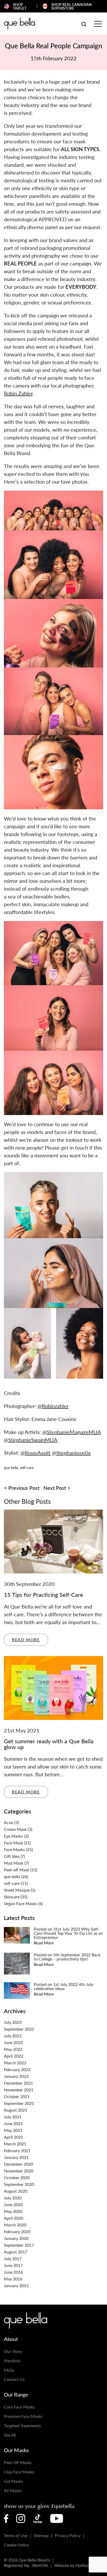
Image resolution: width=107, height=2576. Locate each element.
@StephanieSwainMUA (31, 1440)
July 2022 (13, 2036)
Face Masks (14, 1849)
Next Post (55, 1488)
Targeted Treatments (22, 2425)
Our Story (13, 2351)
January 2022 (16, 2076)
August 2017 (16, 2252)
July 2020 (13, 2198)
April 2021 (14, 2137)
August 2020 (16, 2191)
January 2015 (16, 2285)
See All (10, 2435)
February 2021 (17, 2150)
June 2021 (13, 2123)
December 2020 (18, 2164)
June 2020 (13, 2204)
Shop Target (20, 6)
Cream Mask (15, 1829)
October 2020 (17, 2177)
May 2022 (13, 2049)
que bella (11, 1467)
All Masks (13, 2490)
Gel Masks (13, 2481)
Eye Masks (14, 1836)
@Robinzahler (53, 1406)
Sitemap (41, 2535)
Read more (26, 1640)
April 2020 (14, 2218)
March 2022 (15, 2063)
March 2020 (15, 2225)
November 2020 (19, 2171)
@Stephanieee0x (71, 1453)
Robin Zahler (18, 393)
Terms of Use (16, 2535)
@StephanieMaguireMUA (72, 1432)
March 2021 (15, 2144)
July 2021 (13, 2117)
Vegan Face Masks (21, 1903)
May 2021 (13, 2130)
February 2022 (17, 2069)
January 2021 (16, 2157)
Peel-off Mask (17, 1870)
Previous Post (24, 1488)
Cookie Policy (16, 2545)
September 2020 (19, 2184)
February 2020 (17, 2231)
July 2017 (13, 2258)
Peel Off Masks (18, 2462)
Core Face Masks (19, 2407)
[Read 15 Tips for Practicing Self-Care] (53, 1541)
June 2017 (13, 2265)
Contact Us (14, 2379)
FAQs (9, 2370)
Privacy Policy (68, 2535)
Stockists (12, 2361)
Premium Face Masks (23, 2416)
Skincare (12, 1897)
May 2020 (13, 2211)
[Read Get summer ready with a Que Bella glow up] (53, 1687)
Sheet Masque (17, 1890)
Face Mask (14, 1843)
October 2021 (17, 2096)
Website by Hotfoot (72, 2565)
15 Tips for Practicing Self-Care (44, 1594)
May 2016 (13, 2279)
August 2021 (16, 2110)
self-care (27, 1467)
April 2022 (14, 2056)
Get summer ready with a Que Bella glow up (49, 1744)
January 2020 (16, 2238)
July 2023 (13, 2022)
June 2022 (13, 2042)
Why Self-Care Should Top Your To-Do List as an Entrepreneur (68, 1935)
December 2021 (18, 2083)
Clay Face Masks (19, 2472)
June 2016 (13, 2272)
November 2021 (19, 2090)
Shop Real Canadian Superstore (72, 6)
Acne (9, 1822)
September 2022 (19, 2029)
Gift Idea (12, 1856)
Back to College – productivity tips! (67, 1959)
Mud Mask (14, 1863)
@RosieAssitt (36, 1453)
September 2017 (19, 2245)
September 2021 (19, 2103)
